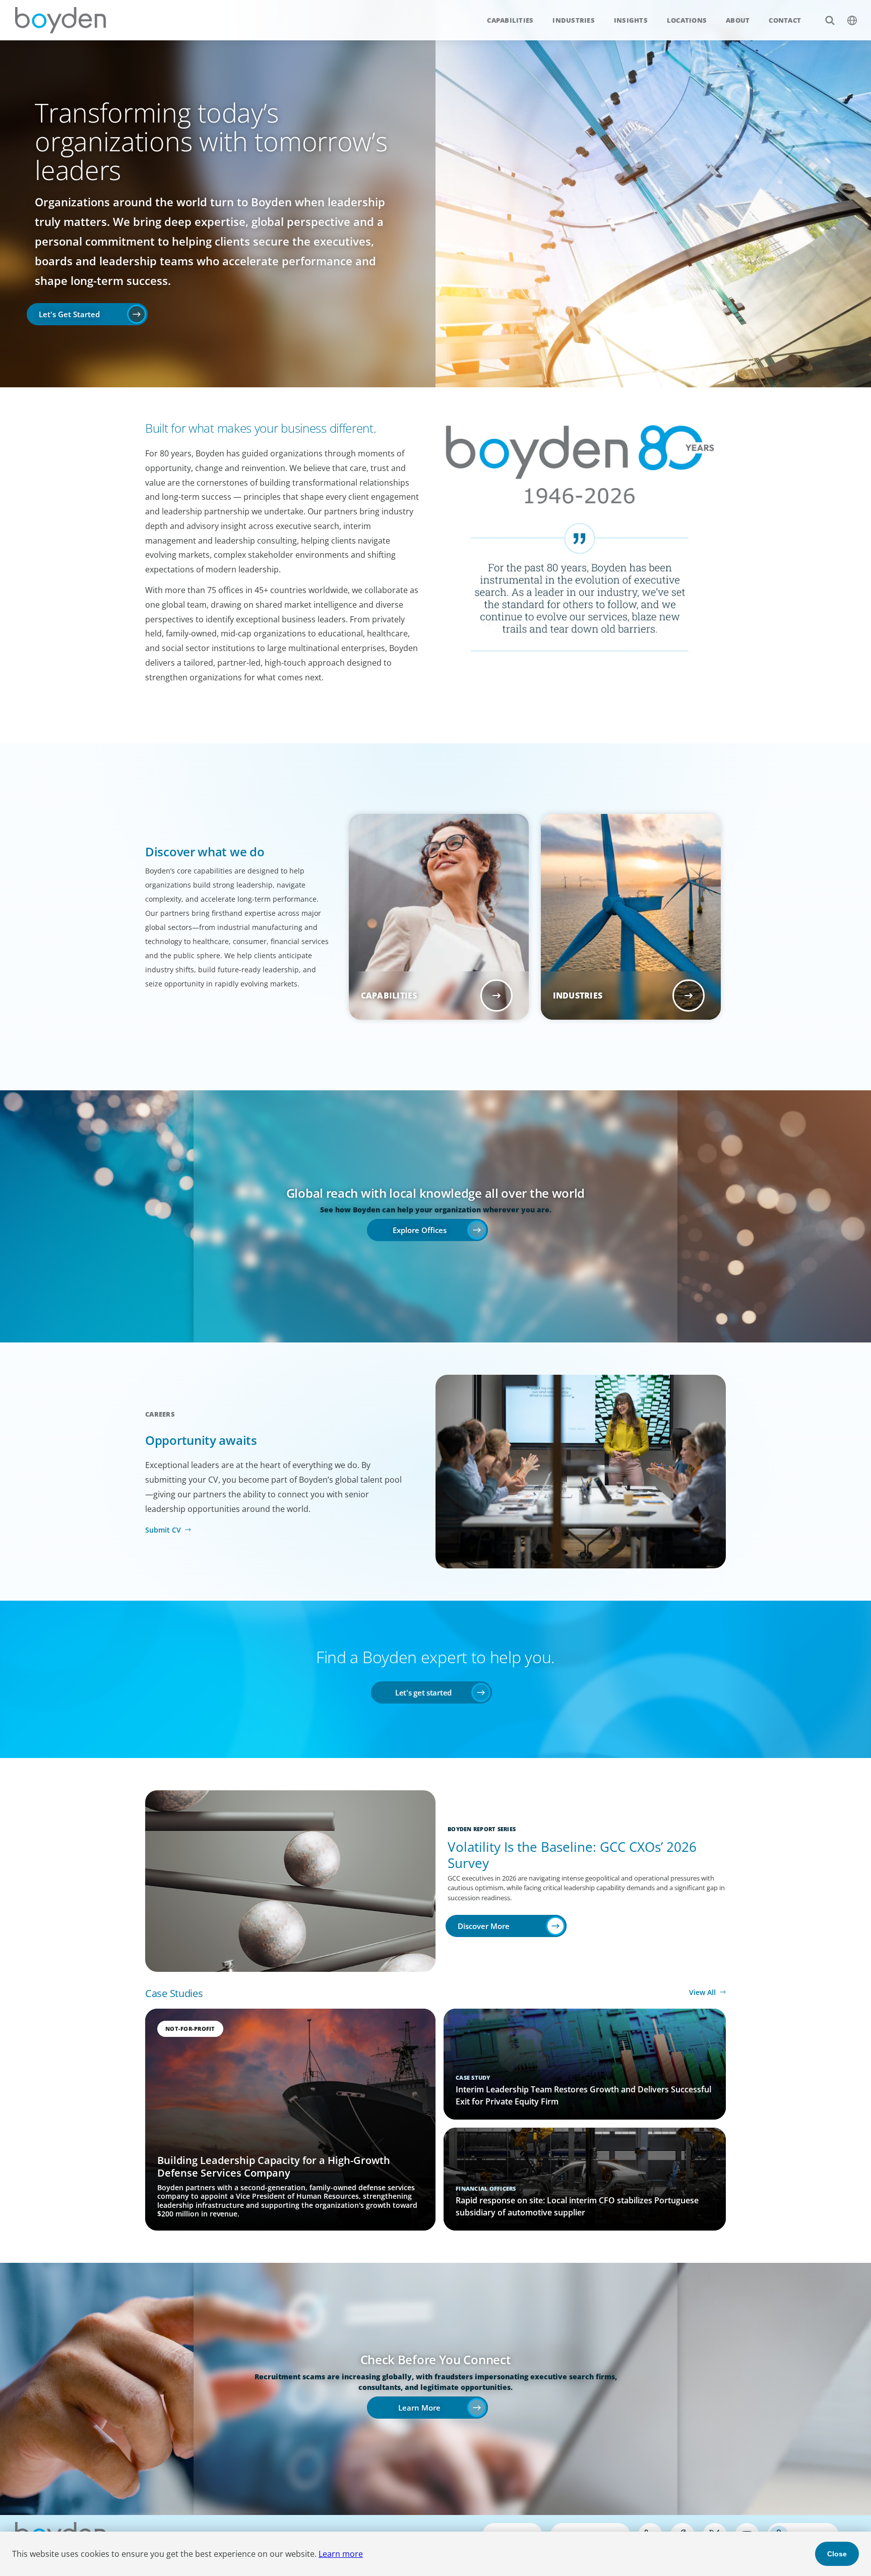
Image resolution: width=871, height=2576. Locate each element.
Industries (574, 20)
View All (702, 1992)
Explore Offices (420, 1230)
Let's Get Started (69, 314)
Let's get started (423, 1692)
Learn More (419, 2408)
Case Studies (174, 1993)
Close (837, 2554)
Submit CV (163, 1530)
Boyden (60, 20)
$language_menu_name (852, 20)
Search (830, 20)
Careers (160, 1414)
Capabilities (510, 20)
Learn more (341, 2554)
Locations (687, 20)
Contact (785, 20)
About (738, 20)
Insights (631, 20)
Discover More (484, 1926)
